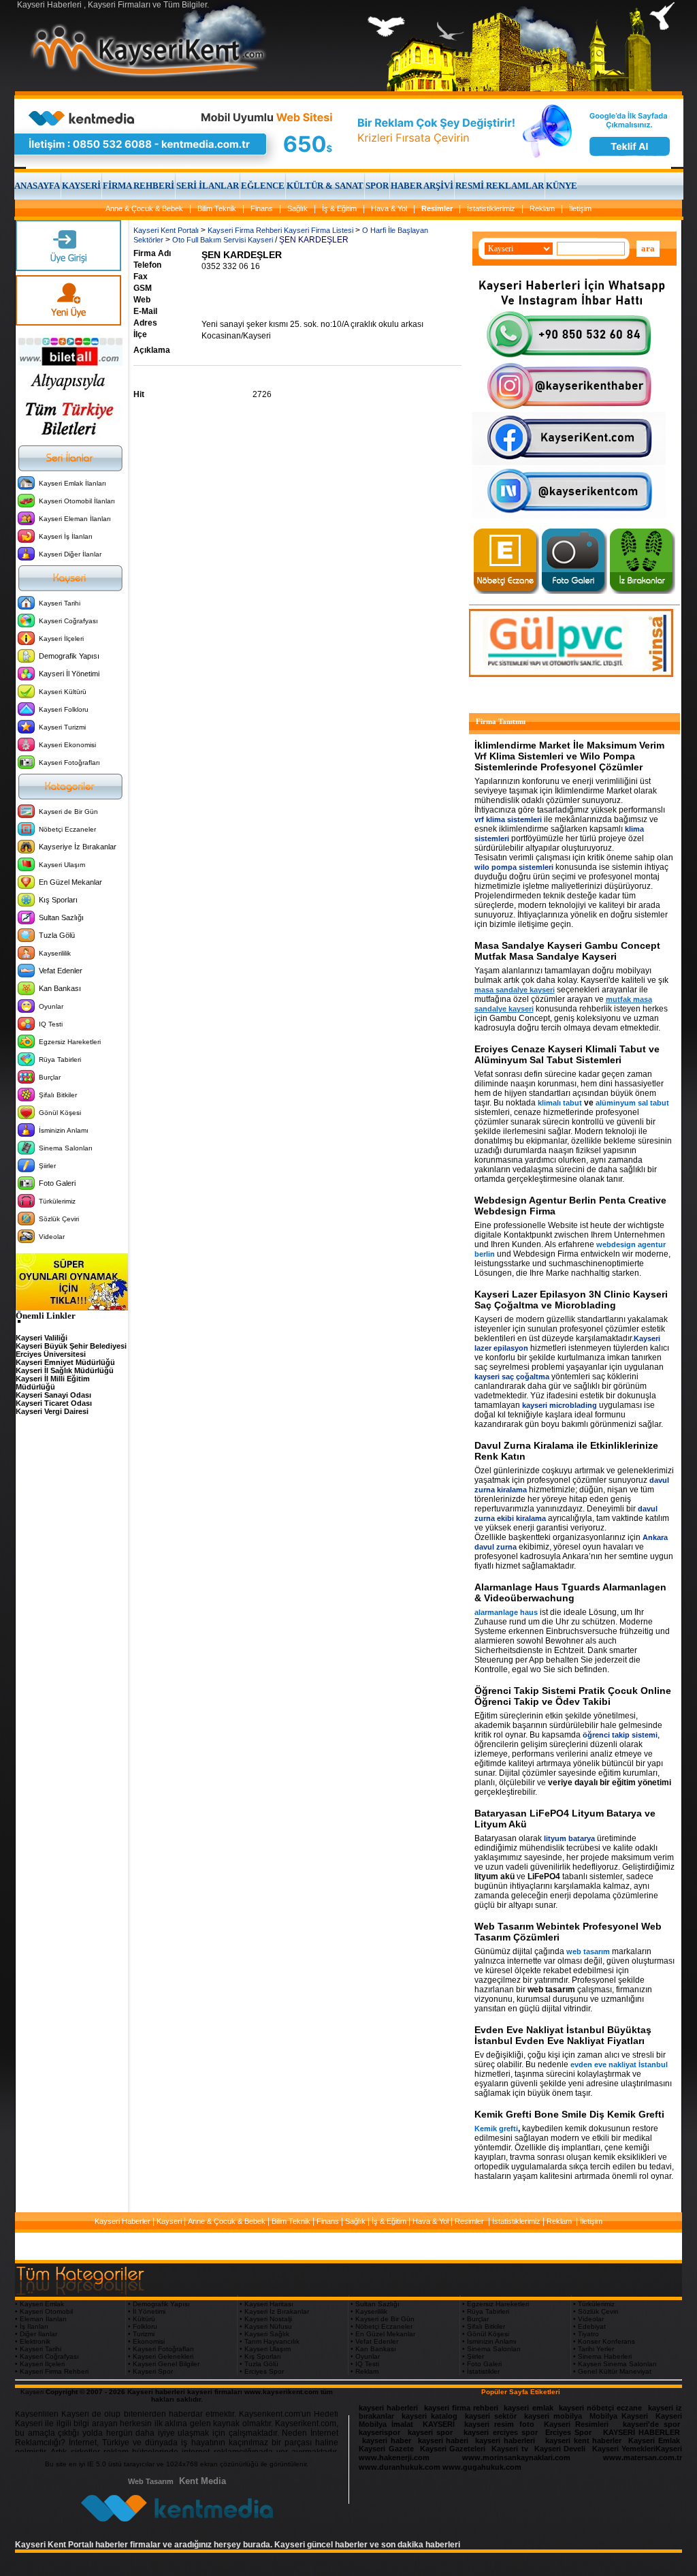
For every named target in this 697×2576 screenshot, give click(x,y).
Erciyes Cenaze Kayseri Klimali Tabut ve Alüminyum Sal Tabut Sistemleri (567, 1054)
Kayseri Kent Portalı (166, 230)
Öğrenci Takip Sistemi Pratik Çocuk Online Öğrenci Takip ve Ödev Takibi (573, 1696)
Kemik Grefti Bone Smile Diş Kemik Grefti (569, 2114)
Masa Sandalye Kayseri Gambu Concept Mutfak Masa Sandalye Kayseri (567, 951)
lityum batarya (569, 1838)
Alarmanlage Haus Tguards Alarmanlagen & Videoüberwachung (570, 1592)
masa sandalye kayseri (515, 990)
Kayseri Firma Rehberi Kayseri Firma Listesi (280, 230)
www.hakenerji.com (394, 2457)
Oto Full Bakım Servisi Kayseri (223, 240)
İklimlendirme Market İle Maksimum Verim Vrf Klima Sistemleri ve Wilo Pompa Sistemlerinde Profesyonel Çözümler (569, 756)
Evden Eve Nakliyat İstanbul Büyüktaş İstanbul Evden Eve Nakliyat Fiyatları (563, 2035)
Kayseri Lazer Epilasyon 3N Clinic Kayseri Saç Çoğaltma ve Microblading (571, 1300)
